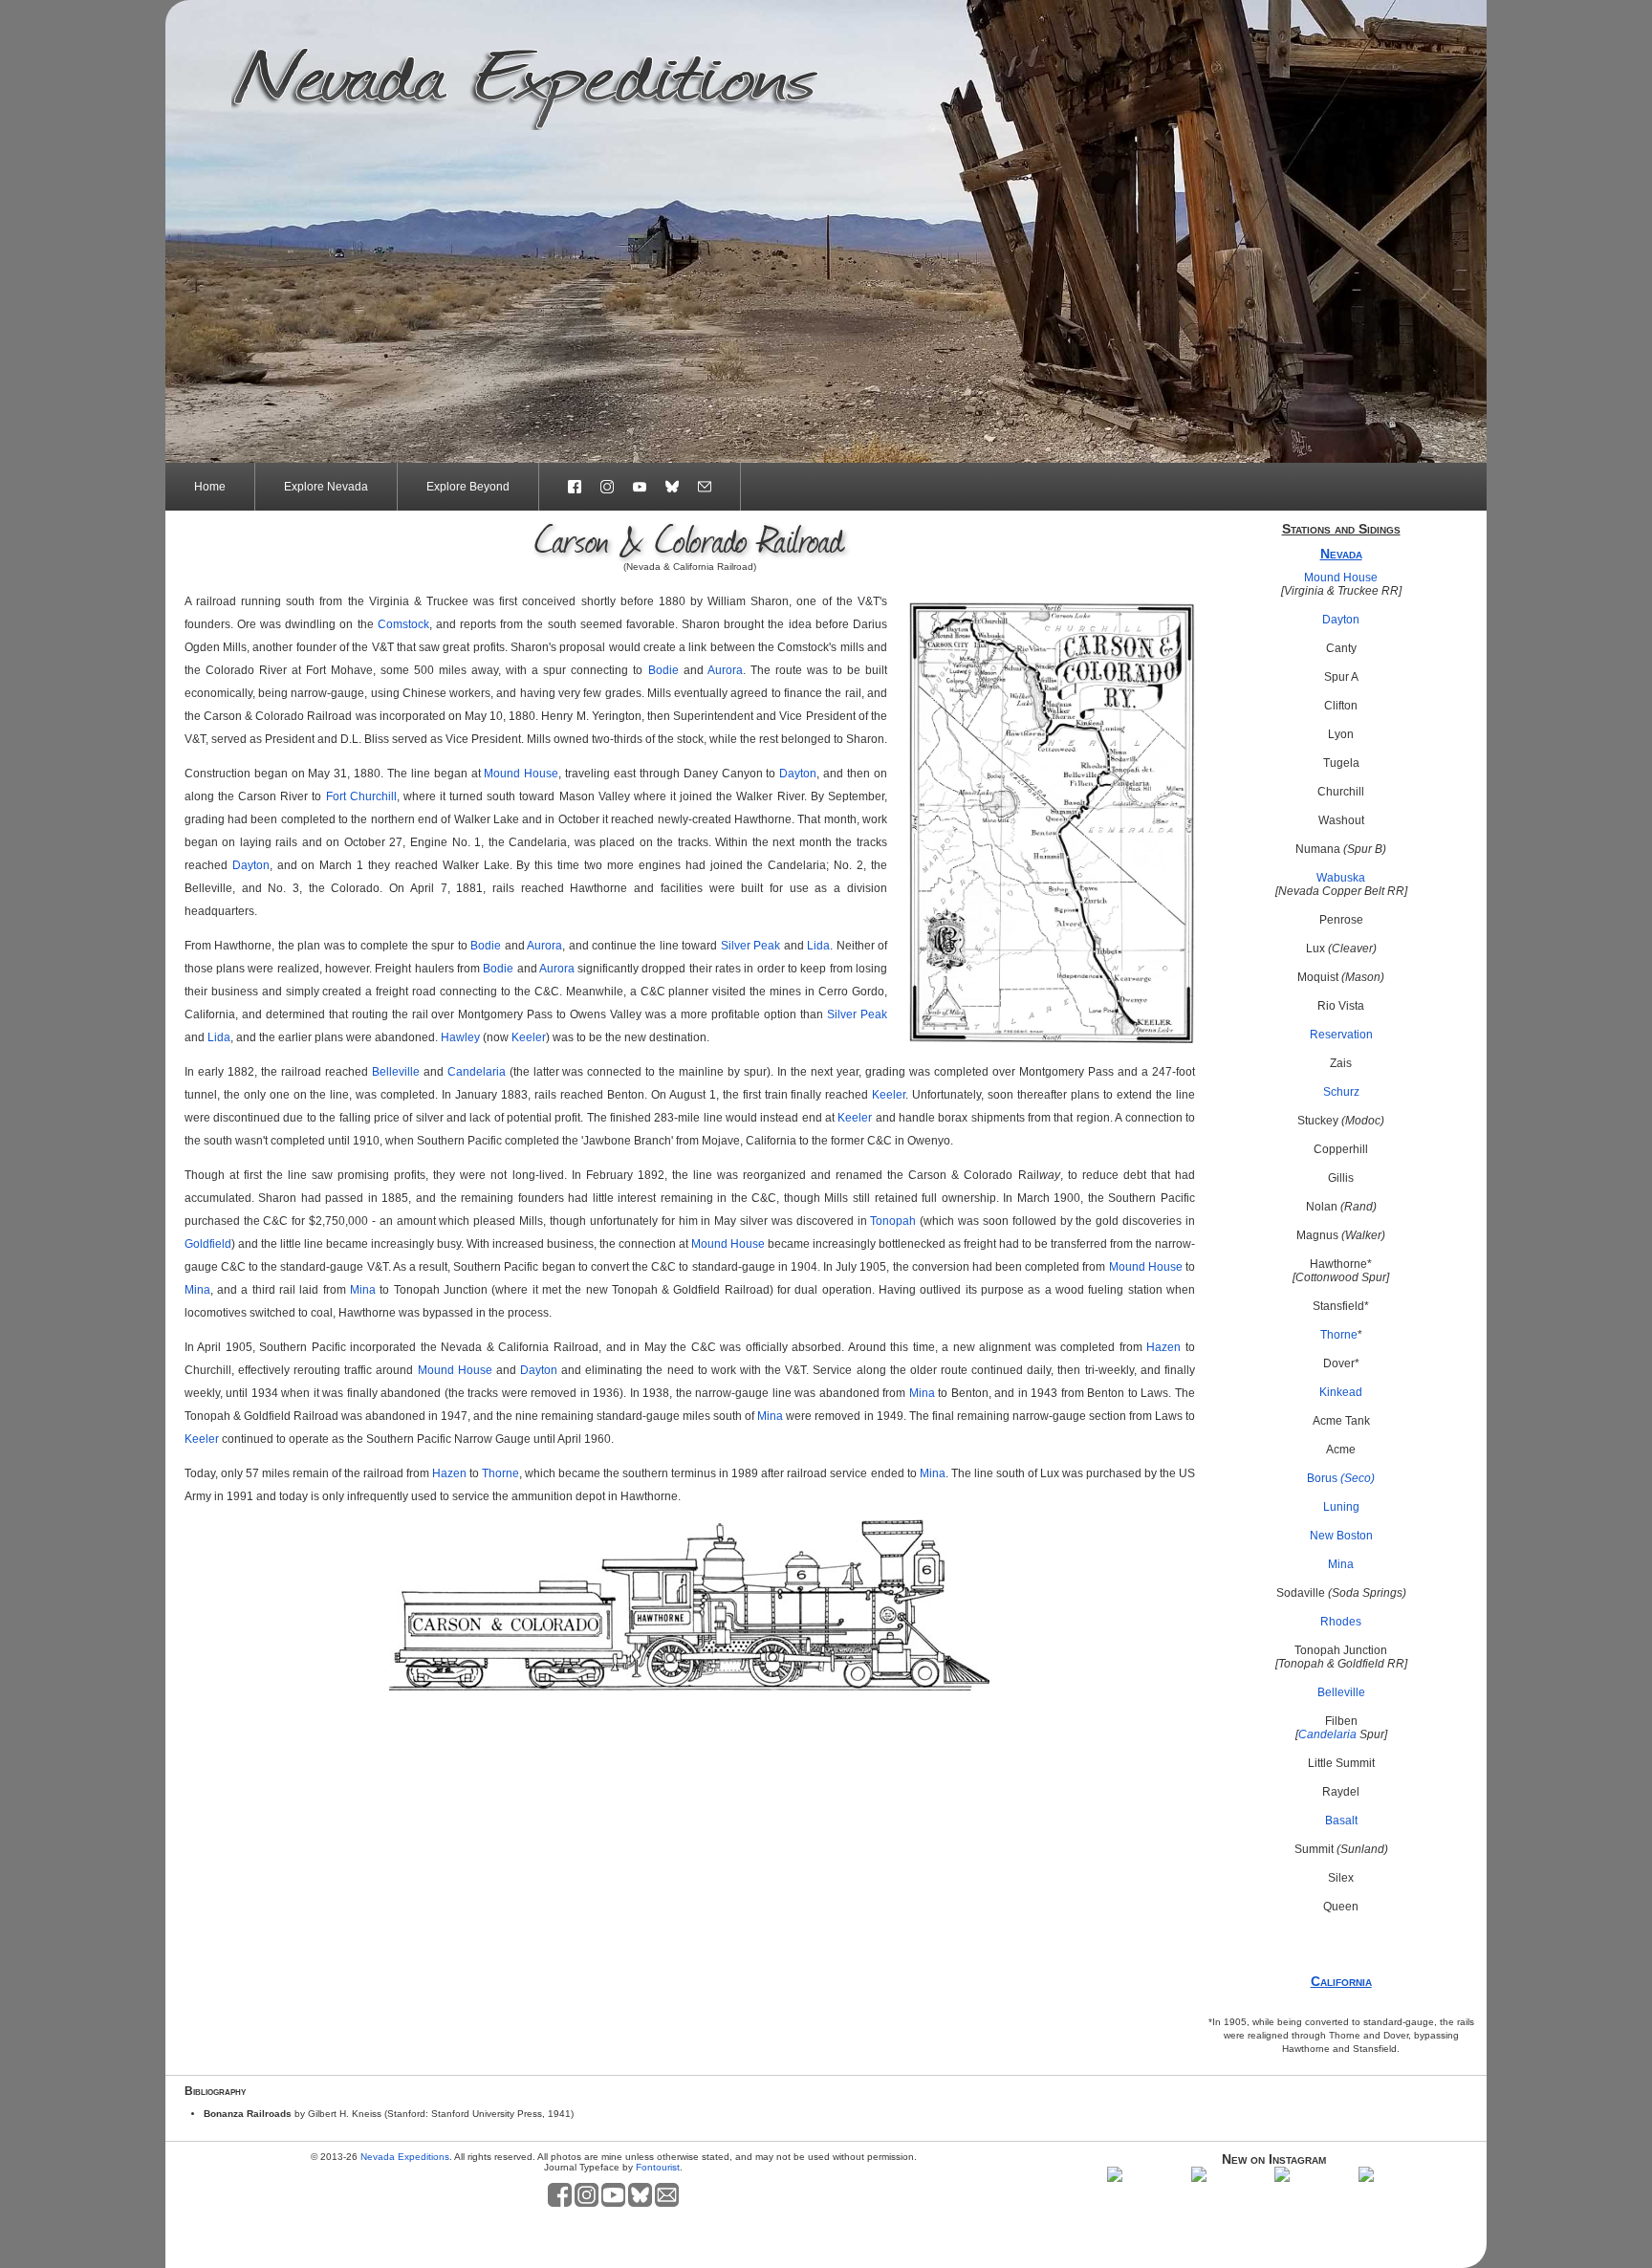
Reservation (1341, 1035)
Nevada (1341, 554)
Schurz (1341, 1092)
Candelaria (1327, 1734)
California (1341, 1981)
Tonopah (893, 1221)
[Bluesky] (672, 487)
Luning (1341, 1507)
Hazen (1163, 1347)
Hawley (460, 1037)
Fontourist (658, 2167)
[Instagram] (607, 487)
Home (210, 487)
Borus (1341, 1478)
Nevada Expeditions (405, 2157)
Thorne (1339, 1335)
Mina (1341, 1564)
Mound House (1341, 578)
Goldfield (208, 1244)
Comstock (403, 624)
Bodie (663, 670)
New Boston (1341, 1536)
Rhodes (1341, 1622)
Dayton (1341, 620)
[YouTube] (640, 487)
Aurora (725, 670)
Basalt (1341, 1821)
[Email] (715, 487)
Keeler (529, 1037)
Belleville (1341, 1692)
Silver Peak (750, 946)
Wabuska (1341, 878)
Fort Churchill (361, 796)
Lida (818, 946)
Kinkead (1341, 1392)
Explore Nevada (326, 487)
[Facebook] (565, 487)
